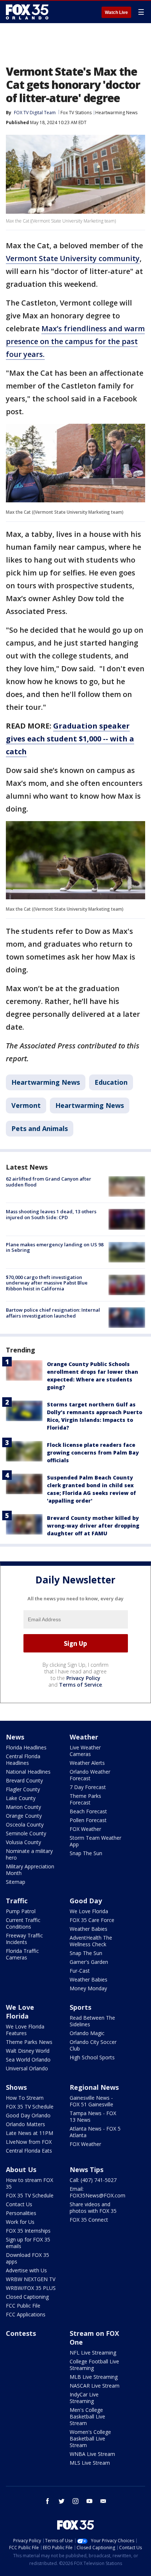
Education (111, 1082)
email (103, 2501)
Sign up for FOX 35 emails (28, 2243)
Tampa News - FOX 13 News (93, 2116)
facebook (48, 2501)
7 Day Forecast (88, 1787)
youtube (89, 2501)
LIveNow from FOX (29, 2142)
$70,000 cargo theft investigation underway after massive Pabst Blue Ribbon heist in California (47, 1283)
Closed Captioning (27, 2297)
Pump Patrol (21, 1911)
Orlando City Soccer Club (93, 2045)
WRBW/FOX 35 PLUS (31, 2288)
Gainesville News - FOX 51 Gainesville (91, 2101)
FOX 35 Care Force (92, 1920)
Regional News (94, 2087)
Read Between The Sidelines (92, 2021)
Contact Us (19, 2204)
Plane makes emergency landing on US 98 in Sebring (55, 1247)
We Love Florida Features (25, 2030)
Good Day (86, 1901)
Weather (84, 1737)
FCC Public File (23, 2306)
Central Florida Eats (29, 2151)
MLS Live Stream (90, 2463)
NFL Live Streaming (93, 2353)
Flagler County (23, 1789)
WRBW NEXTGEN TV (31, 2279)
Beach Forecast (88, 1811)
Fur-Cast (80, 1971)
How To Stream (25, 2098)
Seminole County (26, 1833)
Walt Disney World (28, 2051)
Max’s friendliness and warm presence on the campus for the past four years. (75, 341)
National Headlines (28, 1772)
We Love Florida (89, 1911)
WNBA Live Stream (92, 2454)
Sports (80, 2007)
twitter (62, 2501)
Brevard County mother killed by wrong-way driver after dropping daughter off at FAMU (93, 1526)
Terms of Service (80, 1685)
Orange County (24, 1816)
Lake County (21, 1798)
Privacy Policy (83, 1678)
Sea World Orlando (28, 2060)
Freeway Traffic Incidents (24, 1939)
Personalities (21, 2213)
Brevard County (24, 1780)
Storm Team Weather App (95, 1841)
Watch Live (116, 12)
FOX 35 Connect (89, 2220)
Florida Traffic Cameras (22, 1954)
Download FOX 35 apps (27, 2258)
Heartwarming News (116, 113)
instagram (75, 2501)
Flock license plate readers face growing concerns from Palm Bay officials (93, 1453)
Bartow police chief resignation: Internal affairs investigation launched (53, 1313)
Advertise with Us (26, 2270)
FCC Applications (26, 2314)
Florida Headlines (26, 1747)
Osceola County (25, 1824)
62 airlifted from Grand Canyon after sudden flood (49, 1182)
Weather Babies (89, 1929)
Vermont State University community (73, 258)
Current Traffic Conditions (23, 1923)
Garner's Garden (89, 1962)
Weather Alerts (87, 1763)
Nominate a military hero (29, 1854)
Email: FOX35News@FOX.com (97, 2192)
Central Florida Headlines (23, 1760)
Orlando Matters (25, 2124)
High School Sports (92, 2057)
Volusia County (23, 1842)
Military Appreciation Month (30, 1870)
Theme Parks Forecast (85, 1799)
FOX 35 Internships (28, 2231)
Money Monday (88, 1988)
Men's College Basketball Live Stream (87, 2416)
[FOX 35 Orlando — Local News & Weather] (27, 12)
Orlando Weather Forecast (90, 1775)
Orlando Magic (87, 2033)
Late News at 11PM (30, 2133)
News (15, 1737)
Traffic (17, 1901)
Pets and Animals (40, 1128)
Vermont (26, 1105)
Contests (21, 2333)
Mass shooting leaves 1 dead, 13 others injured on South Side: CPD (51, 1214)
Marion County (23, 1807)
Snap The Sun (86, 1853)
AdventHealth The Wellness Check (91, 1941)
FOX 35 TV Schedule (30, 2107)
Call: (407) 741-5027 (93, 2180)
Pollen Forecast (88, 1820)
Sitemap (16, 1882)
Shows (16, 2087)
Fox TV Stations (76, 113)
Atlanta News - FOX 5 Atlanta (95, 2132)
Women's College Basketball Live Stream (90, 2438)
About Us (21, 2169)
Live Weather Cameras (85, 1751)
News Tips (86, 2169)
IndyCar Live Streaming (84, 2398)
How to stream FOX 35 (30, 2183)
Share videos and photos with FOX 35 (93, 2208)
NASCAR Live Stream (95, 2386)
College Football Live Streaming (94, 2365)
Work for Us (20, 2222)
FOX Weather (85, 1829)
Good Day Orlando (28, 2115)
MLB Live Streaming (94, 2377)
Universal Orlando (27, 2068)
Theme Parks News (29, 2042)
